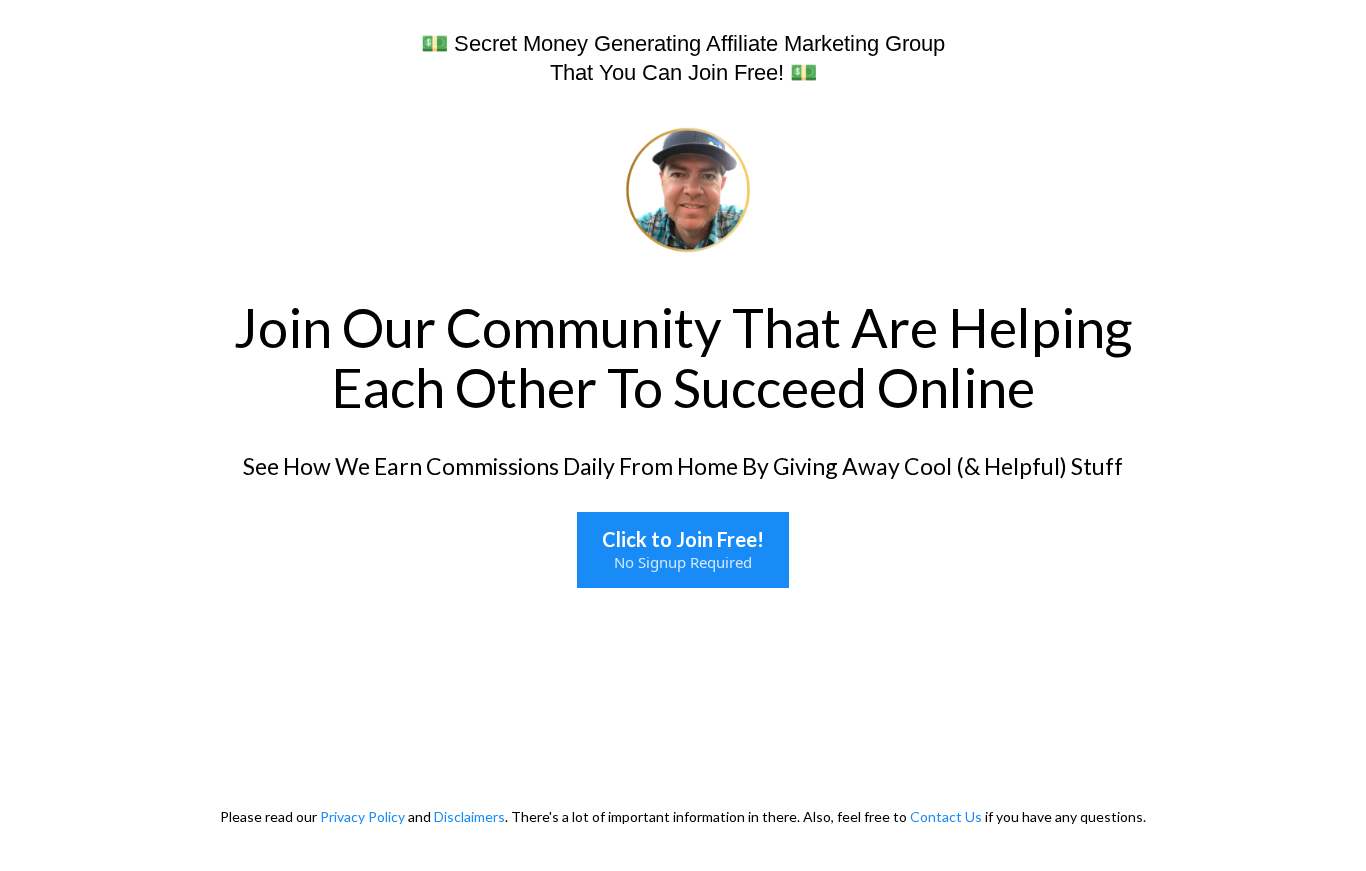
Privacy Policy (364, 816)
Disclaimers (469, 816)
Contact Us (946, 816)
